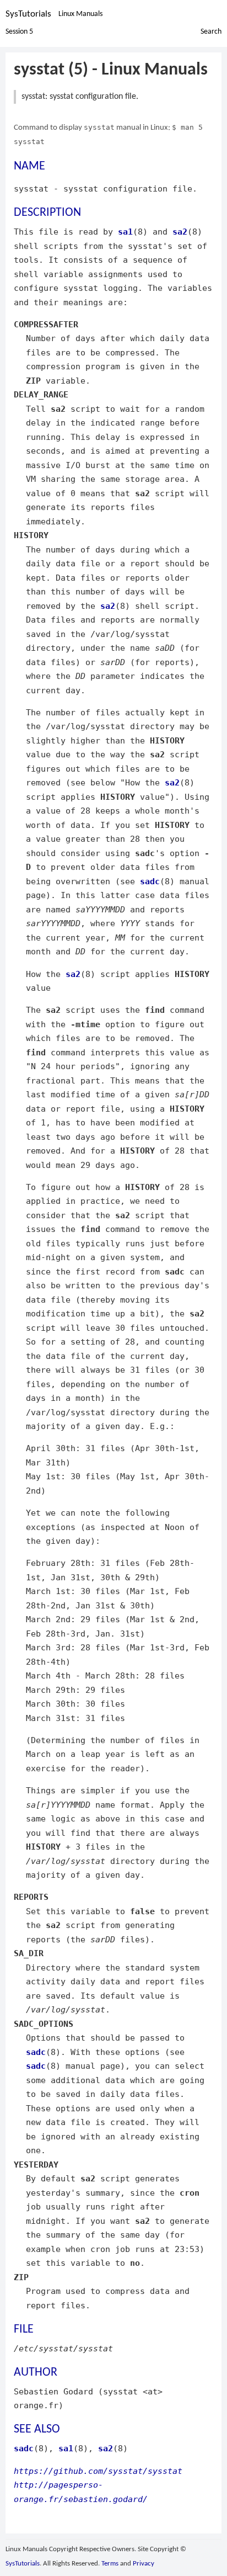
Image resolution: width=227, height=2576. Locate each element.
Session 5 (19, 32)
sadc (150, 881)
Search (211, 32)
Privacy (144, 2564)
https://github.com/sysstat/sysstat (98, 2471)
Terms (110, 2564)
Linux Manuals (80, 14)
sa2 (180, 232)
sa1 (125, 232)
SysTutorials (28, 14)
